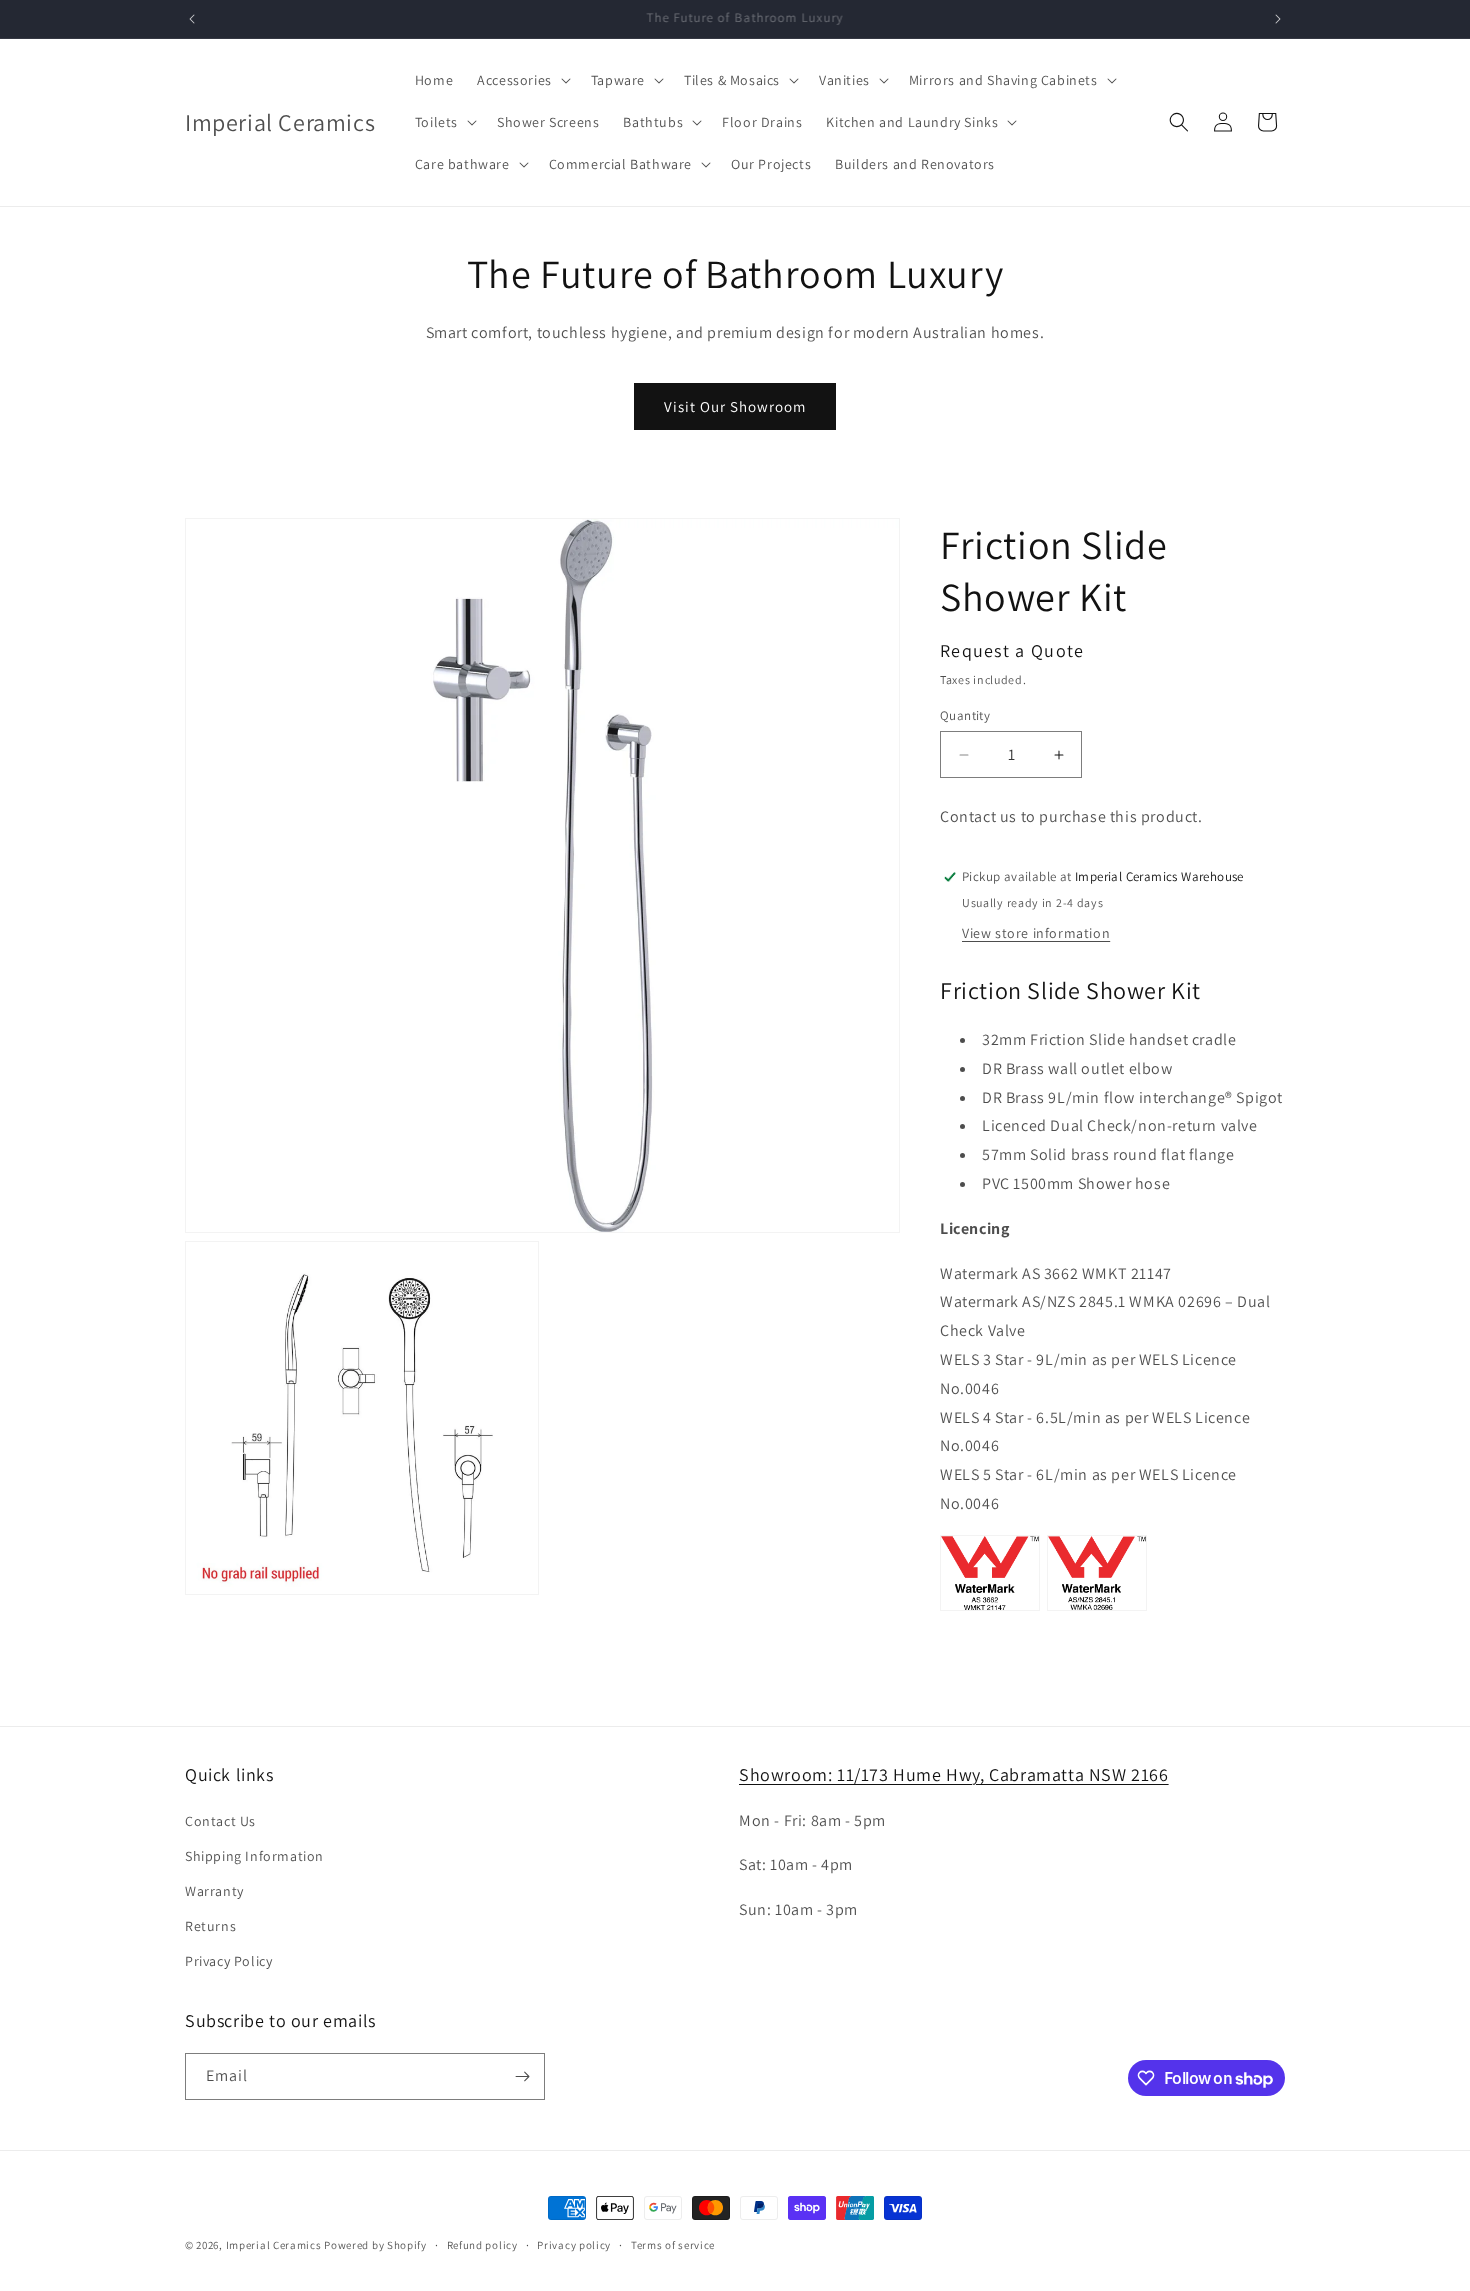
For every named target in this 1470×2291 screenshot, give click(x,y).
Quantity (965, 715)
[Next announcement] (1278, 19)
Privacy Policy (228, 1961)
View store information (1036, 933)
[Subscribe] (522, 2076)
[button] (522, 80)
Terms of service (673, 2245)
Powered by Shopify (375, 2245)
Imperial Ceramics (274, 2245)
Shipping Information (254, 1856)
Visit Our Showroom (735, 406)
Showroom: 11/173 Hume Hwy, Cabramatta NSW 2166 (954, 1774)
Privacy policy (574, 2245)
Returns (210, 1926)
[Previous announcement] (192, 19)
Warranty (214, 1891)
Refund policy (482, 2245)
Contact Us (220, 1821)
